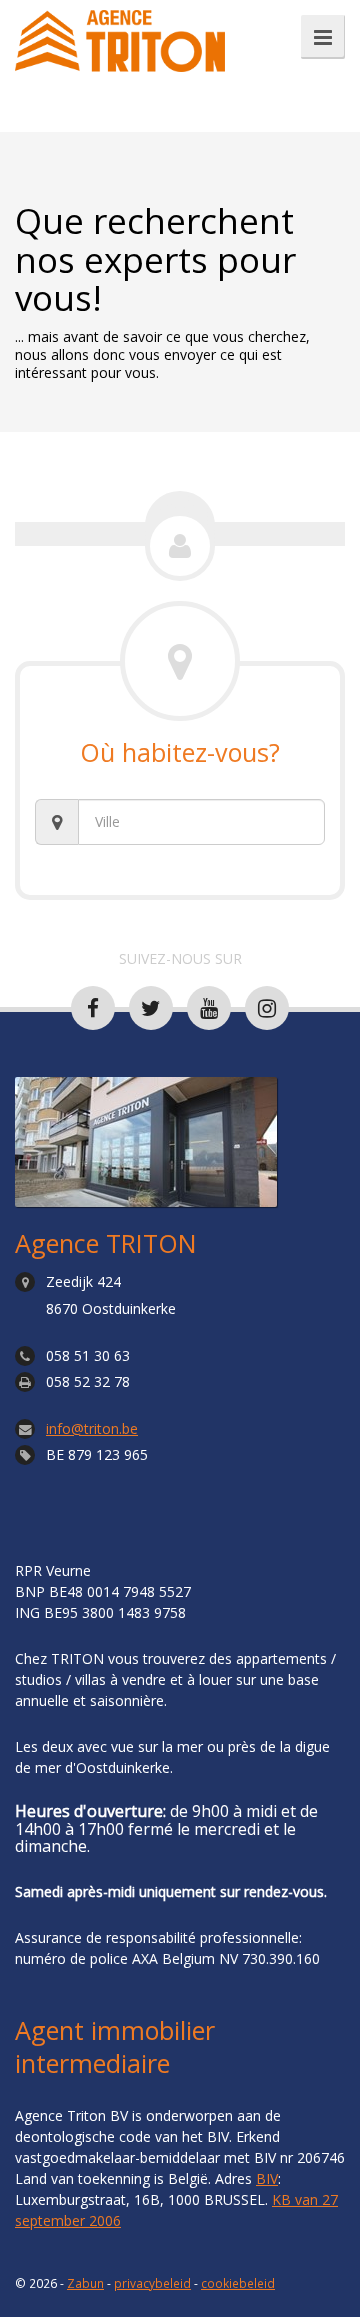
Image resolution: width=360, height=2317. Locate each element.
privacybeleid (152, 2283)
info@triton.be (92, 1428)
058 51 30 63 (88, 1355)
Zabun (85, 2283)
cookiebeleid (238, 2283)
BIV (267, 2178)
